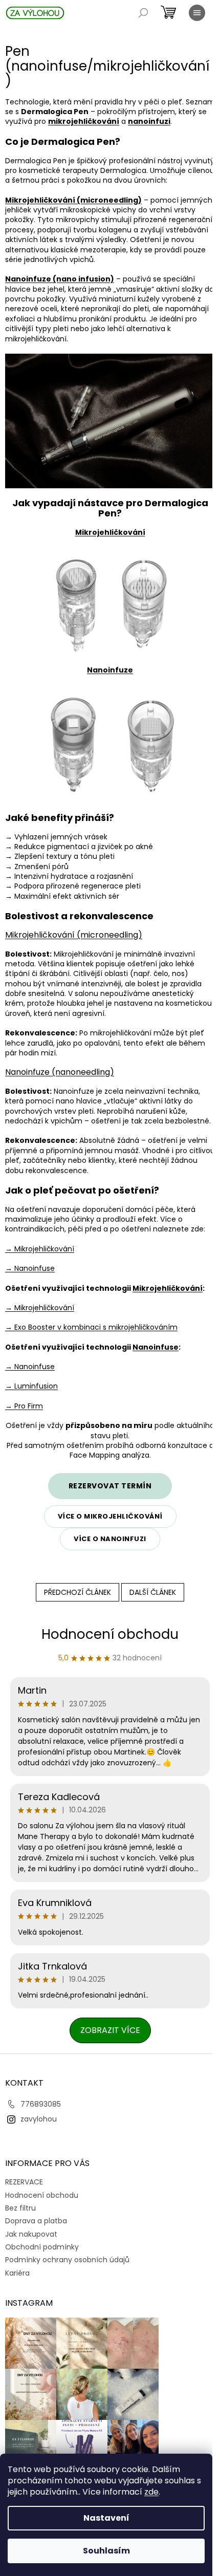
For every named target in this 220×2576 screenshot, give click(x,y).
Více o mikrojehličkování (110, 1516)
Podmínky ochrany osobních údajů (67, 2260)
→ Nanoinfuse (30, 1268)
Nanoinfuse (156, 1347)
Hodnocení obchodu (110, 1634)
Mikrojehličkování (168, 1288)
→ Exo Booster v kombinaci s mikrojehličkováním (91, 1327)
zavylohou (39, 2119)
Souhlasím (106, 2551)
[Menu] (197, 13)
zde (151, 2492)
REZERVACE (24, 2182)
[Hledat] (143, 13)
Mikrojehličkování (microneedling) (73, 200)
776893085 (41, 2104)
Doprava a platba (36, 2221)
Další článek (153, 1592)
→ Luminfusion (31, 1386)
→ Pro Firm (24, 1406)
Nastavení (106, 2518)
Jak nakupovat (31, 2234)
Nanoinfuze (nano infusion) (60, 279)
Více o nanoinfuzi (110, 1539)
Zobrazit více (110, 2030)
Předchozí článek (78, 1592)
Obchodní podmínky (42, 2247)
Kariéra (17, 2273)
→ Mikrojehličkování (40, 1249)
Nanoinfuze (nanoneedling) (60, 1072)
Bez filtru (20, 2208)
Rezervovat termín (110, 1486)
